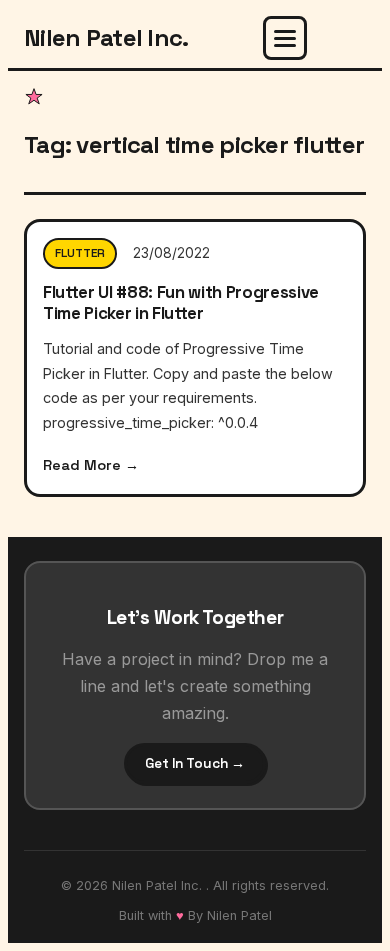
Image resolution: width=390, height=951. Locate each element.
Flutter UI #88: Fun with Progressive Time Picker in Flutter (181, 302)
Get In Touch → (195, 763)
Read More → (91, 465)
